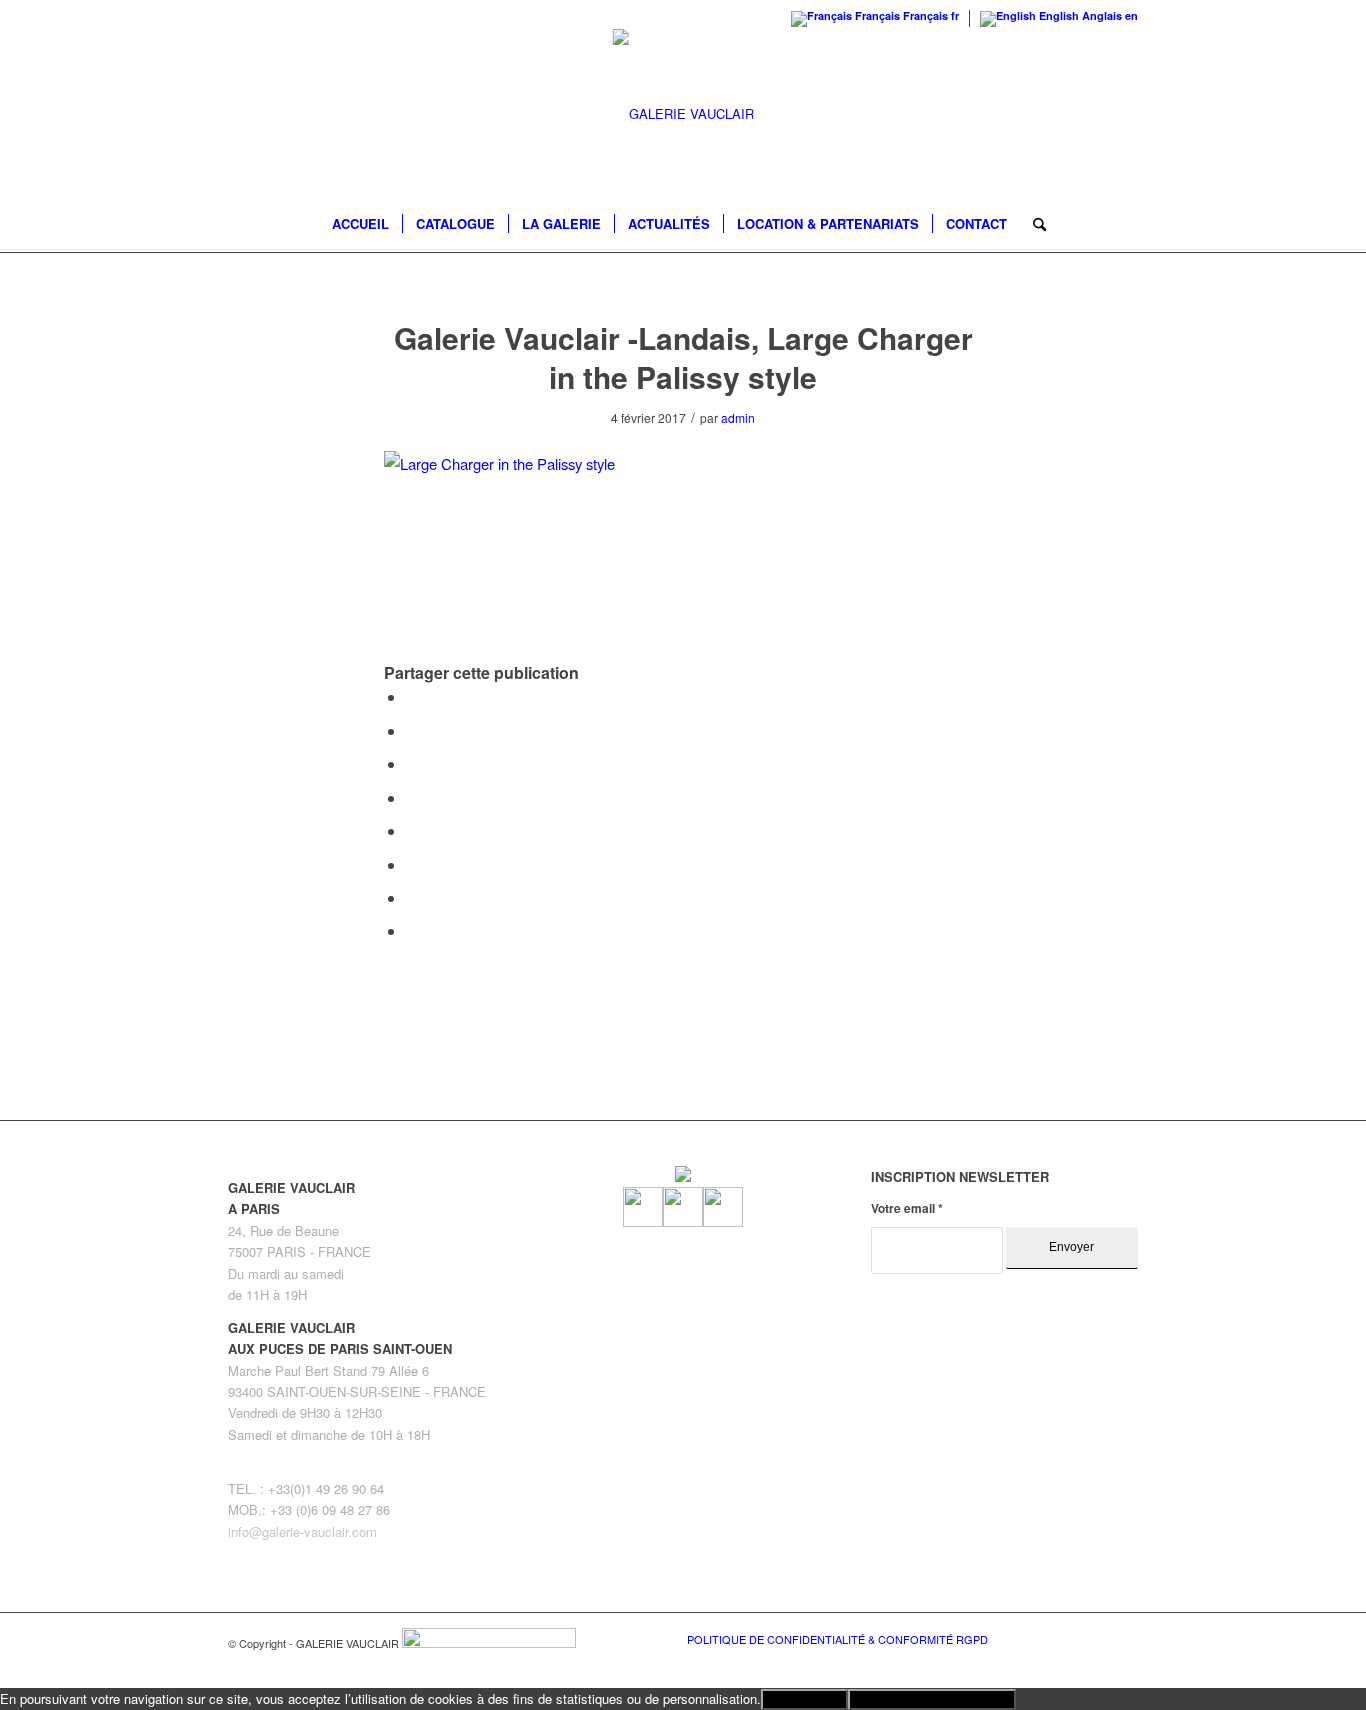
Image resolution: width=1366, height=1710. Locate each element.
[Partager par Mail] (412, 930)
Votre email (907, 1208)
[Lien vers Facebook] (1063, 1638)
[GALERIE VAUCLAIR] (683, 114)
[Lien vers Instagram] (1093, 1638)
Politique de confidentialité (932, 1699)
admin (738, 417)
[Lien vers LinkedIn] (1123, 1638)
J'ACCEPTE (804, 1699)
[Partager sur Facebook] (412, 696)
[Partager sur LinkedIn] (412, 797)
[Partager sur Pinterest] (412, 763)
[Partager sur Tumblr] (412, 830)
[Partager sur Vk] (412, 864)
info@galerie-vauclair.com (302, 1531)
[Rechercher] (1033, 224)
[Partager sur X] (412, 730)
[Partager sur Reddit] (412, 897)
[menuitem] (360, 224)
